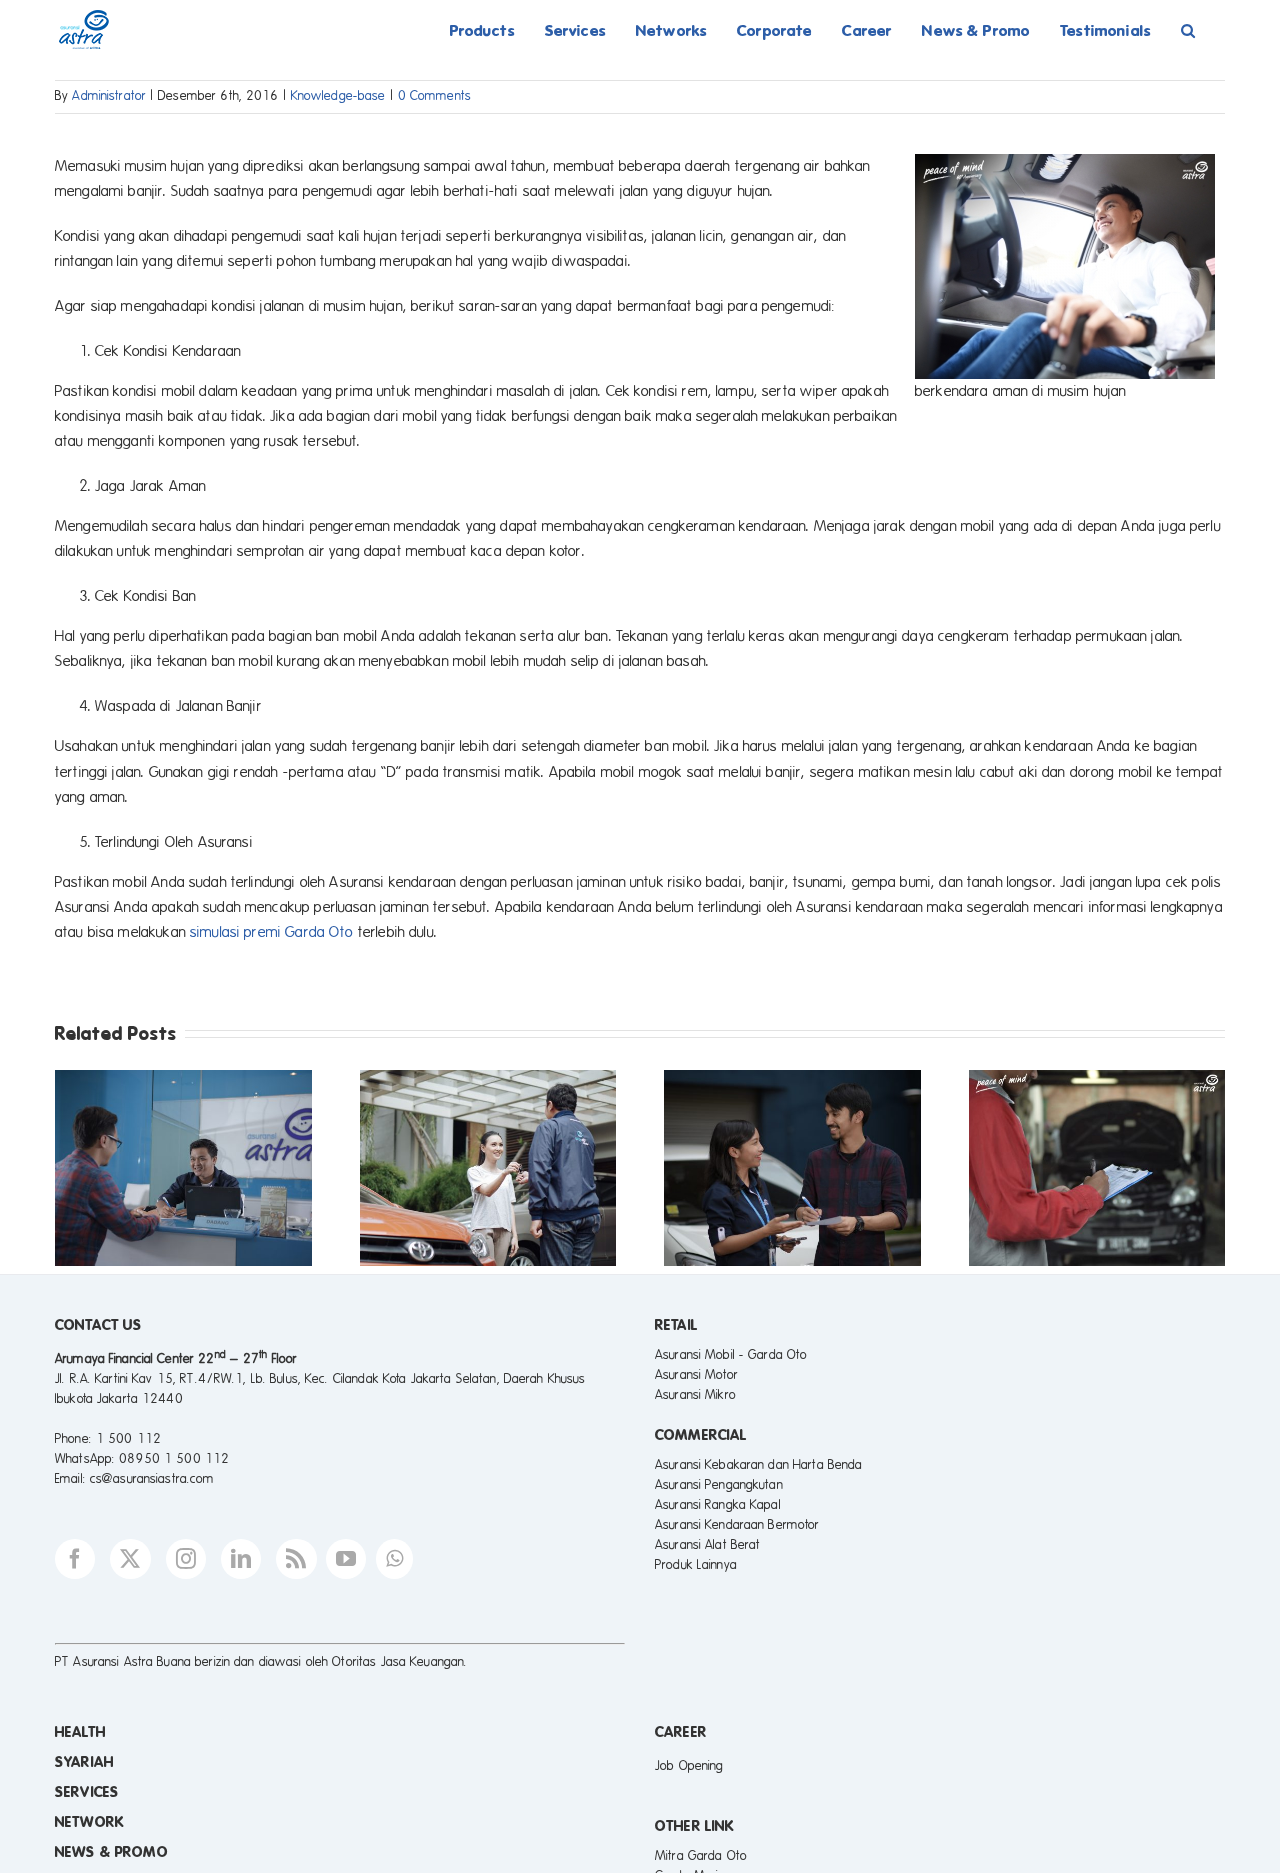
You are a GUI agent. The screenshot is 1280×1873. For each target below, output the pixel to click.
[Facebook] (75, 1559)
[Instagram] (186, 1559)
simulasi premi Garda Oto (272, 932)
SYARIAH (84, 1762)
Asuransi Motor (696, 1375)
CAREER (681, 1732)
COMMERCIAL (701, 1435)
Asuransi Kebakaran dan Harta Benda (758, 1465)
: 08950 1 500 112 (170, 1459)
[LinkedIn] (241, 1559)
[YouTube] (346, 1559)
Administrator (109, 96)
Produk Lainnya (696, 1565)
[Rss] (296, 1559)
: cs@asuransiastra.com (149, 1479)
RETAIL (676, 1325)
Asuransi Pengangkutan (719, 1485)
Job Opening (689, 1766)
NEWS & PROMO (111, 1852)
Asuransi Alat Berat (707, 1545)
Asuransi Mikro (695, 1395)
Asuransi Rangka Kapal (718, 1505)
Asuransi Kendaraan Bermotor (737, 1525)
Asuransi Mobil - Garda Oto (731, 1355)
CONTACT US (98, 1325)
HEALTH (80, 1732)
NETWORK (89, 1822)
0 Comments (434, 96)
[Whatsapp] (394, 1559)
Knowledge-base (338, 96)
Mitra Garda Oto (701, 1856)
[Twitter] (130, 1559)
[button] (1188, 30)
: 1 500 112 (125, 1439)
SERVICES (87, 1792)
